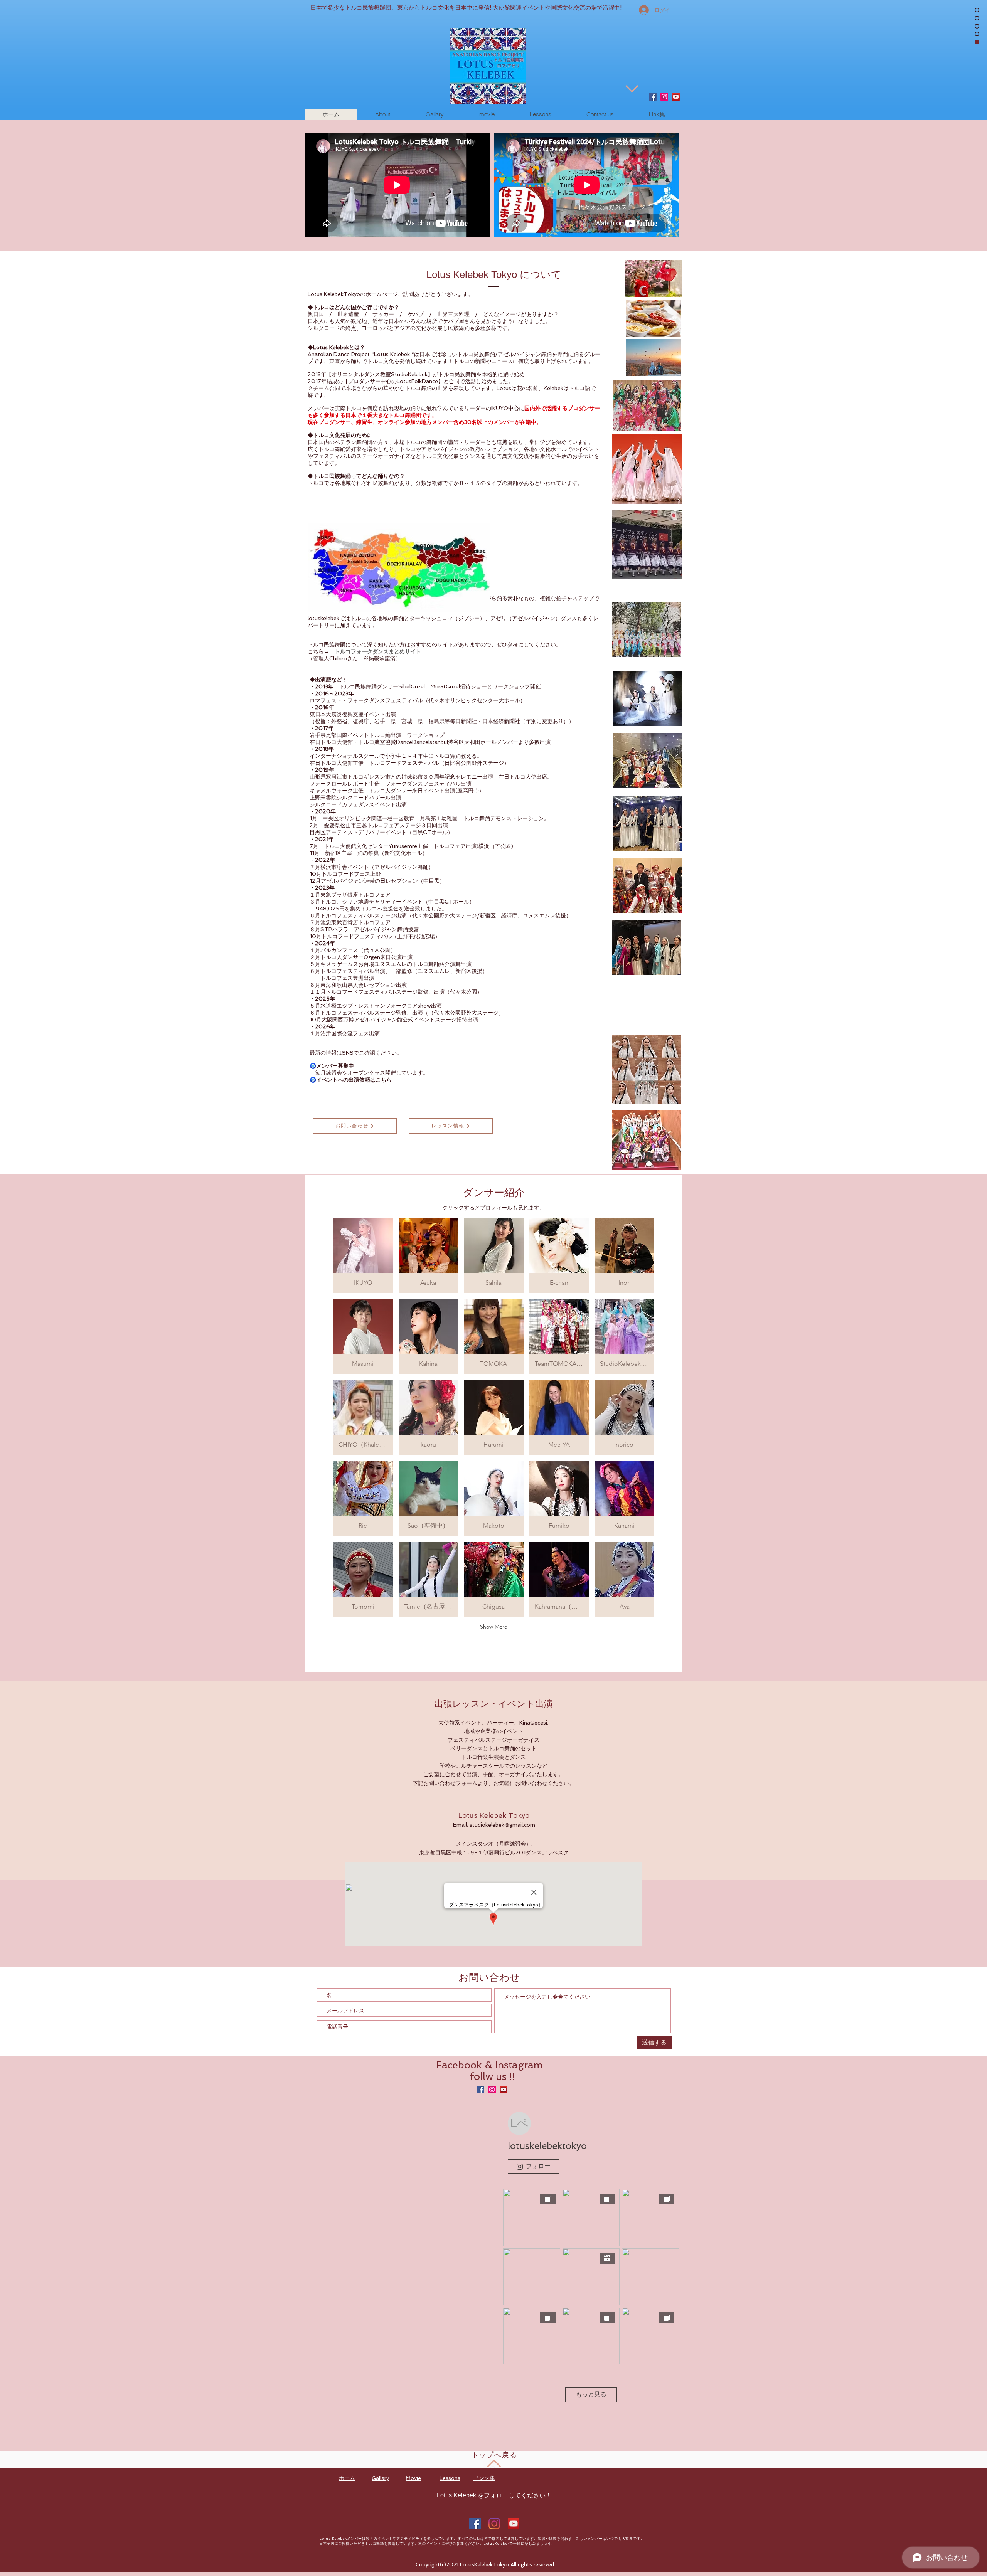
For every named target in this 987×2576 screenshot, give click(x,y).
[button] (363, 1256)
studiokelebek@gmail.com (502, 1825)
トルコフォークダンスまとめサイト (378, 651)
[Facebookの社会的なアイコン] (653, 97)
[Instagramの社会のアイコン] (664, 97)
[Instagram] (494, 2524)
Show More (494, 1627)
